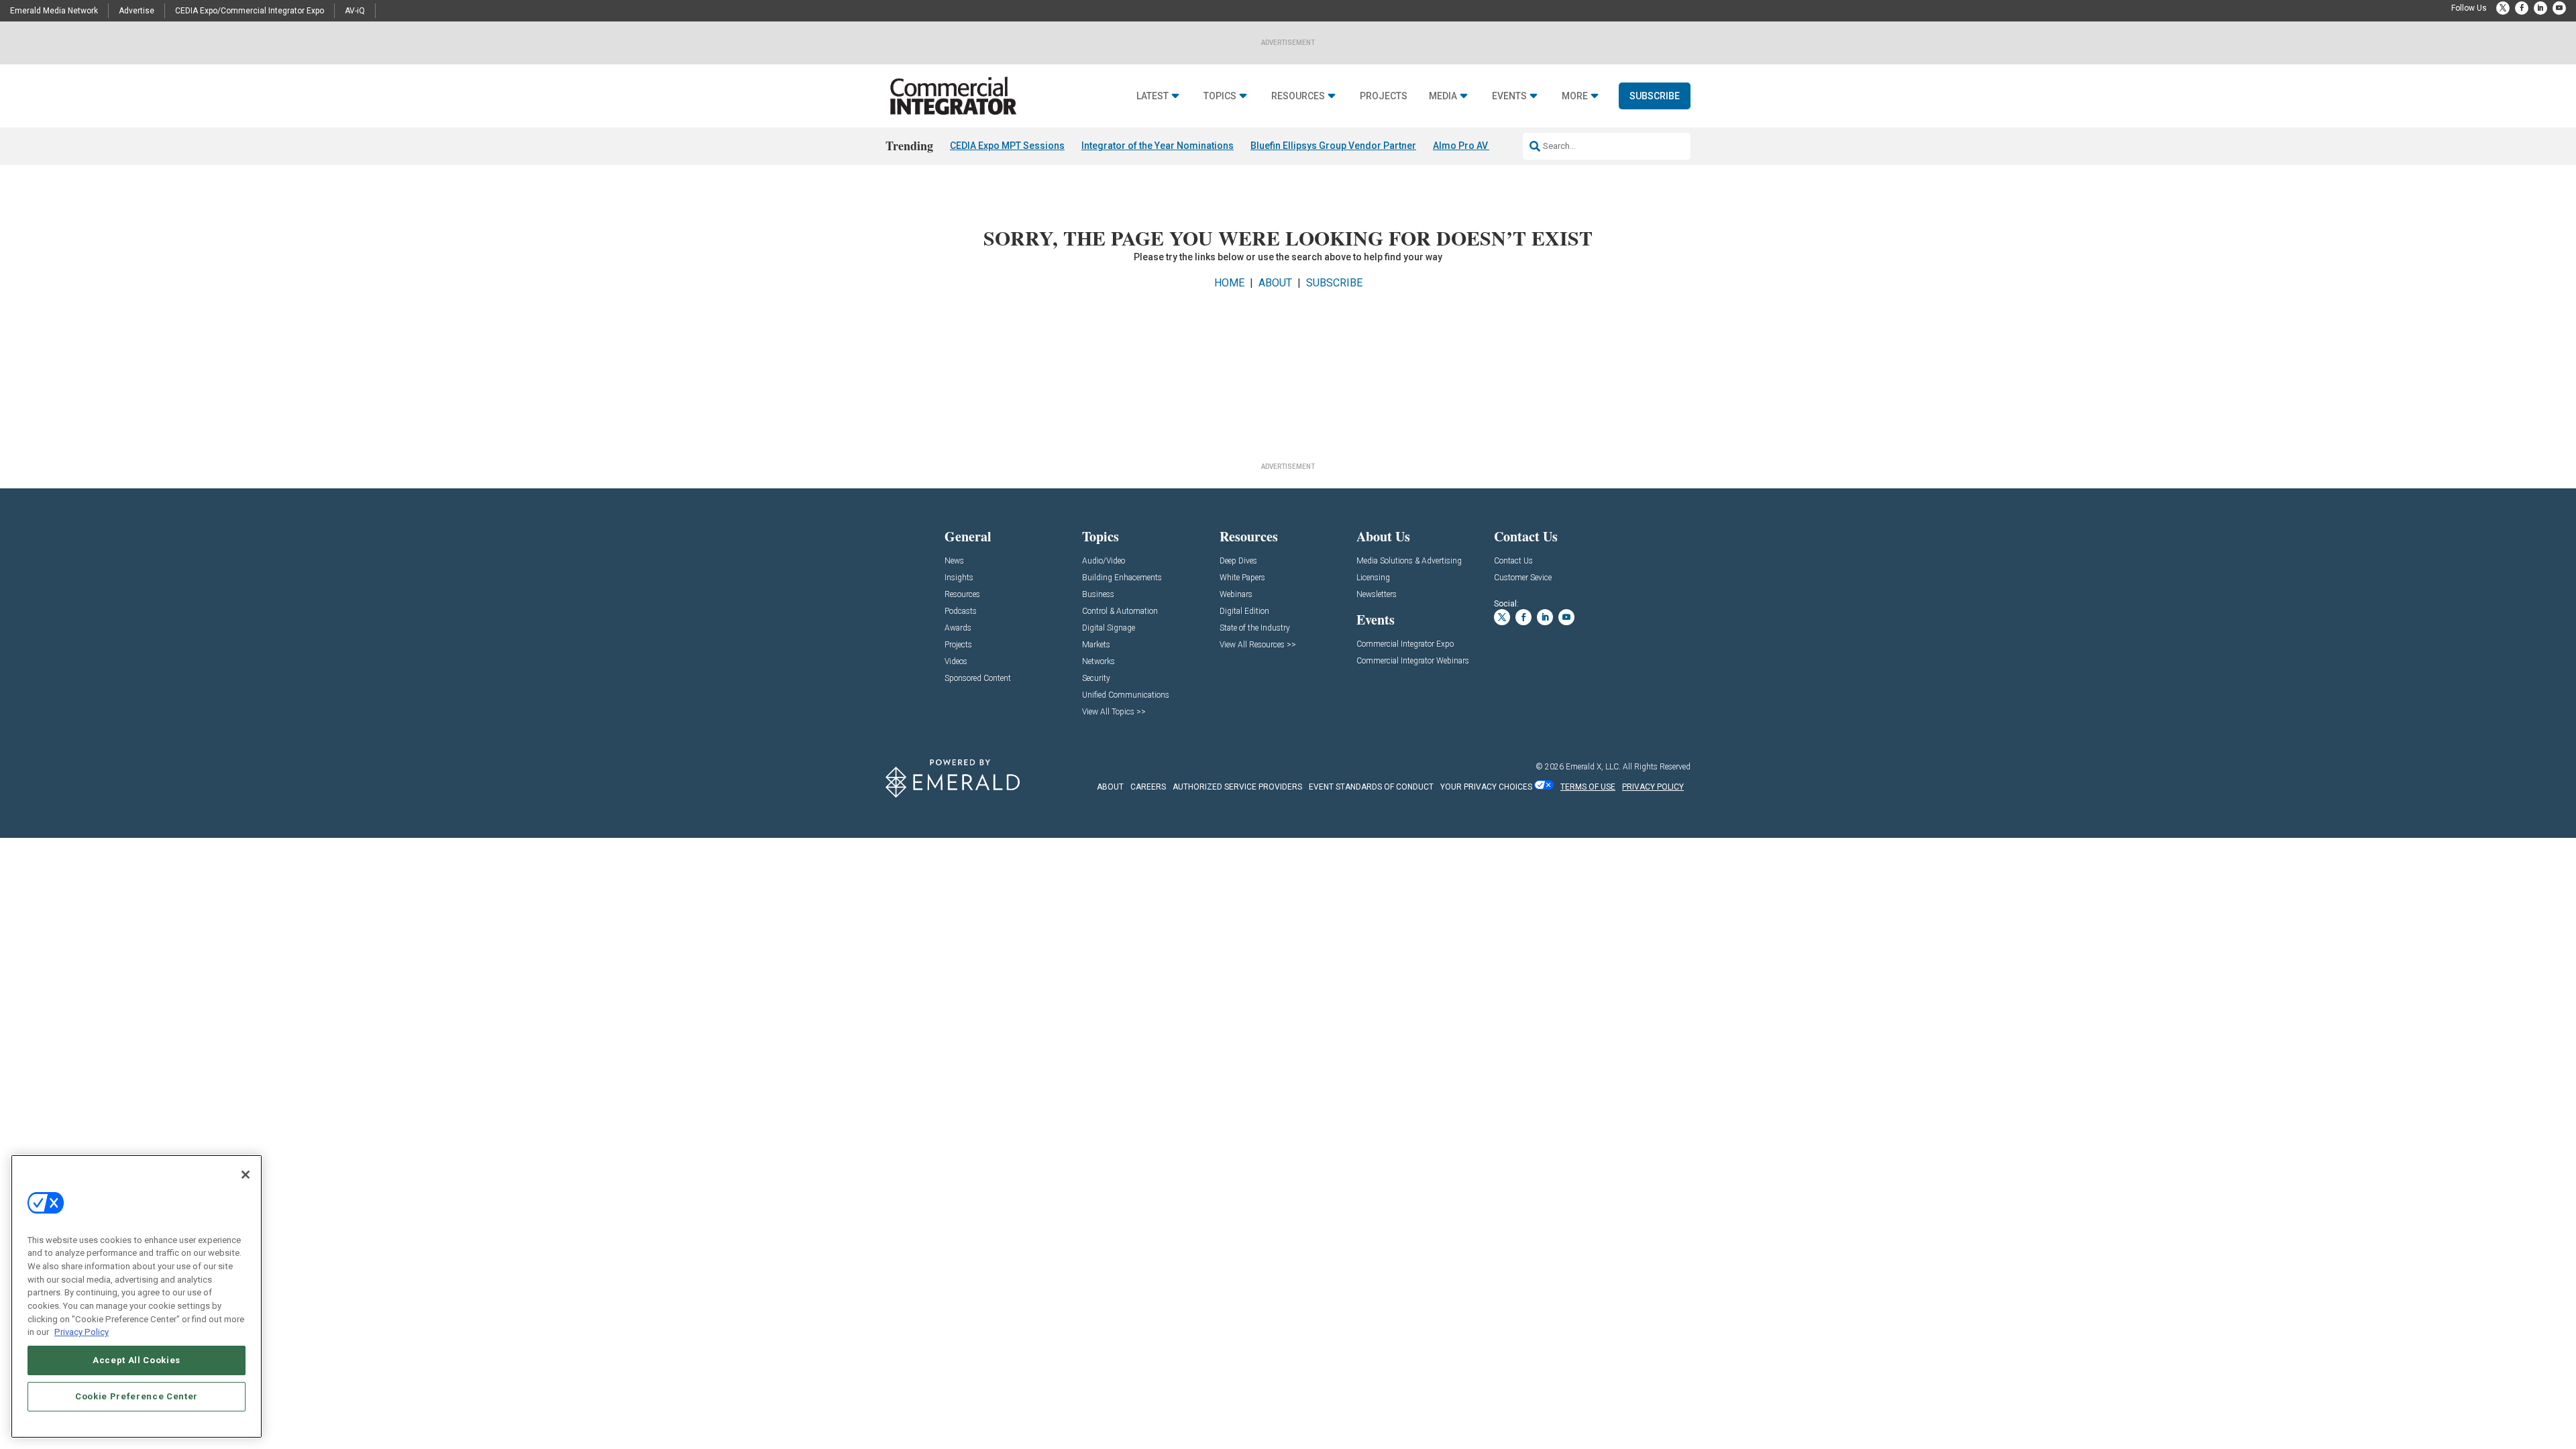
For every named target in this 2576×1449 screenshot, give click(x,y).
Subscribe (1655, 96)
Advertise (137, 11)
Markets (1096, 645)
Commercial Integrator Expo (1405, 644)
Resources (1298, 96)
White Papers (1242, 578)
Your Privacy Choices (1486, 787)
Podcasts (961, 611)
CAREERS (1148, 787)
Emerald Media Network (54, 11)
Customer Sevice (1523, 578)
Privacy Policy (82, 1332)
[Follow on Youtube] (2559, 8)
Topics (1220, 96)
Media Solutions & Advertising (1409, 561)
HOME (1229, 283)
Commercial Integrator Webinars (1413, 661)
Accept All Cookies (137, 1360)
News (954, 561)
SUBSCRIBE (1334, 283)
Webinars (1236, 595)
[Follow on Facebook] (2522, 8)
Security (1096, 679)
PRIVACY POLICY (1653, 787)
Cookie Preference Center (137, 1396)
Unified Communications (1126, 695)
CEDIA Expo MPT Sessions (1007, 146)
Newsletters (1377, 595)
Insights (959, 578)
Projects (1384, 96)
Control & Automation (1120, 611)
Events (1509, 96)
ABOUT (1275, 283)
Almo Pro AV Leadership (1486, 146)
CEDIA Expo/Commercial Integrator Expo (250, 11)
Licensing (1373, 578)
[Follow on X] (2503, 8)
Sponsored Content (978, 679)
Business (1098, 595)
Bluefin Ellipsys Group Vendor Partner (1333, 146)
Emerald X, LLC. (1593, 767)
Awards (958, 628)
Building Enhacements (1122, 578)
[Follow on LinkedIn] (2540, 8)
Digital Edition (1244, 611)
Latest (1152, 96)
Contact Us (1513, 561)
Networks (1098, 662)
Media (1443, 96)
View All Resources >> (1258, 645)
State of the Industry (1255, 628)
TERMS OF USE (1588, 787)
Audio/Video (1104, 561)
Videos (956, 662)
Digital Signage (1109, 628)
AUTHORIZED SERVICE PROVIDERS (1237, 787)
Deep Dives (1238, 561)
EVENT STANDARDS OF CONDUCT (1371, 787)
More (1575, 96)
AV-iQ (355, 11)
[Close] (246, 1175)
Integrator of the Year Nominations (1158, 146)
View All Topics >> (1114, 712)
